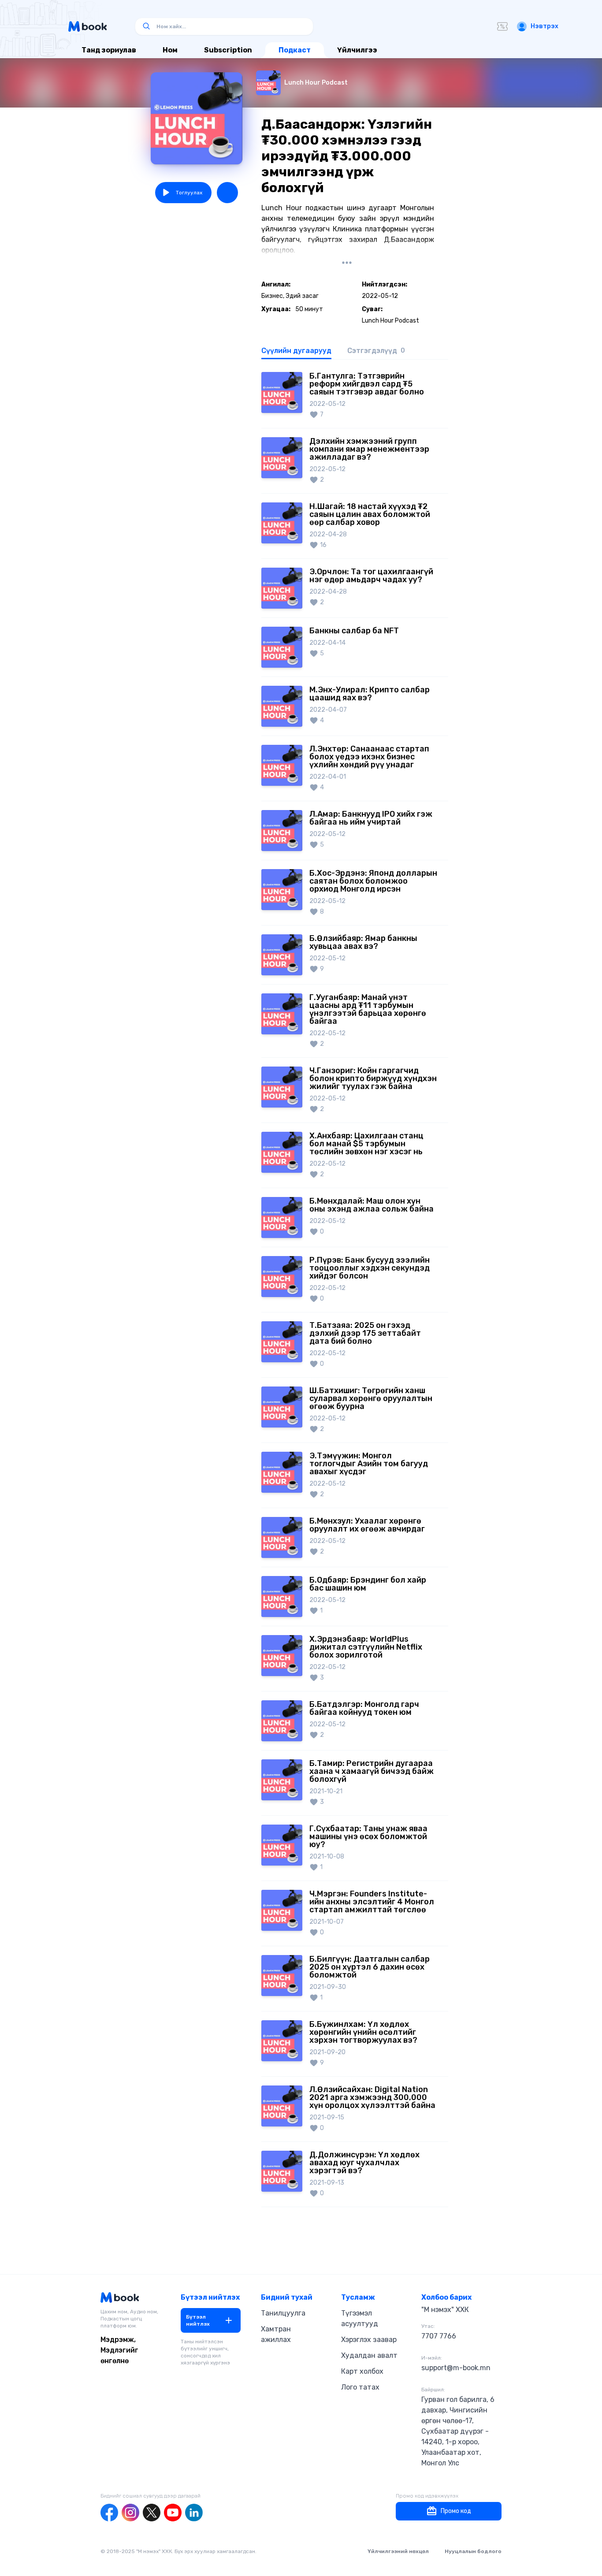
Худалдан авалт (369, 2355)
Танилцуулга (283, 2313)
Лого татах (360, 2387)
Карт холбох (362, 2371)
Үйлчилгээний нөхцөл (398, 2551)
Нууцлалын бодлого (473, 2551)
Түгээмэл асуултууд (360, 2318)
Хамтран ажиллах (276, 2334)
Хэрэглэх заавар (369, 2340)
